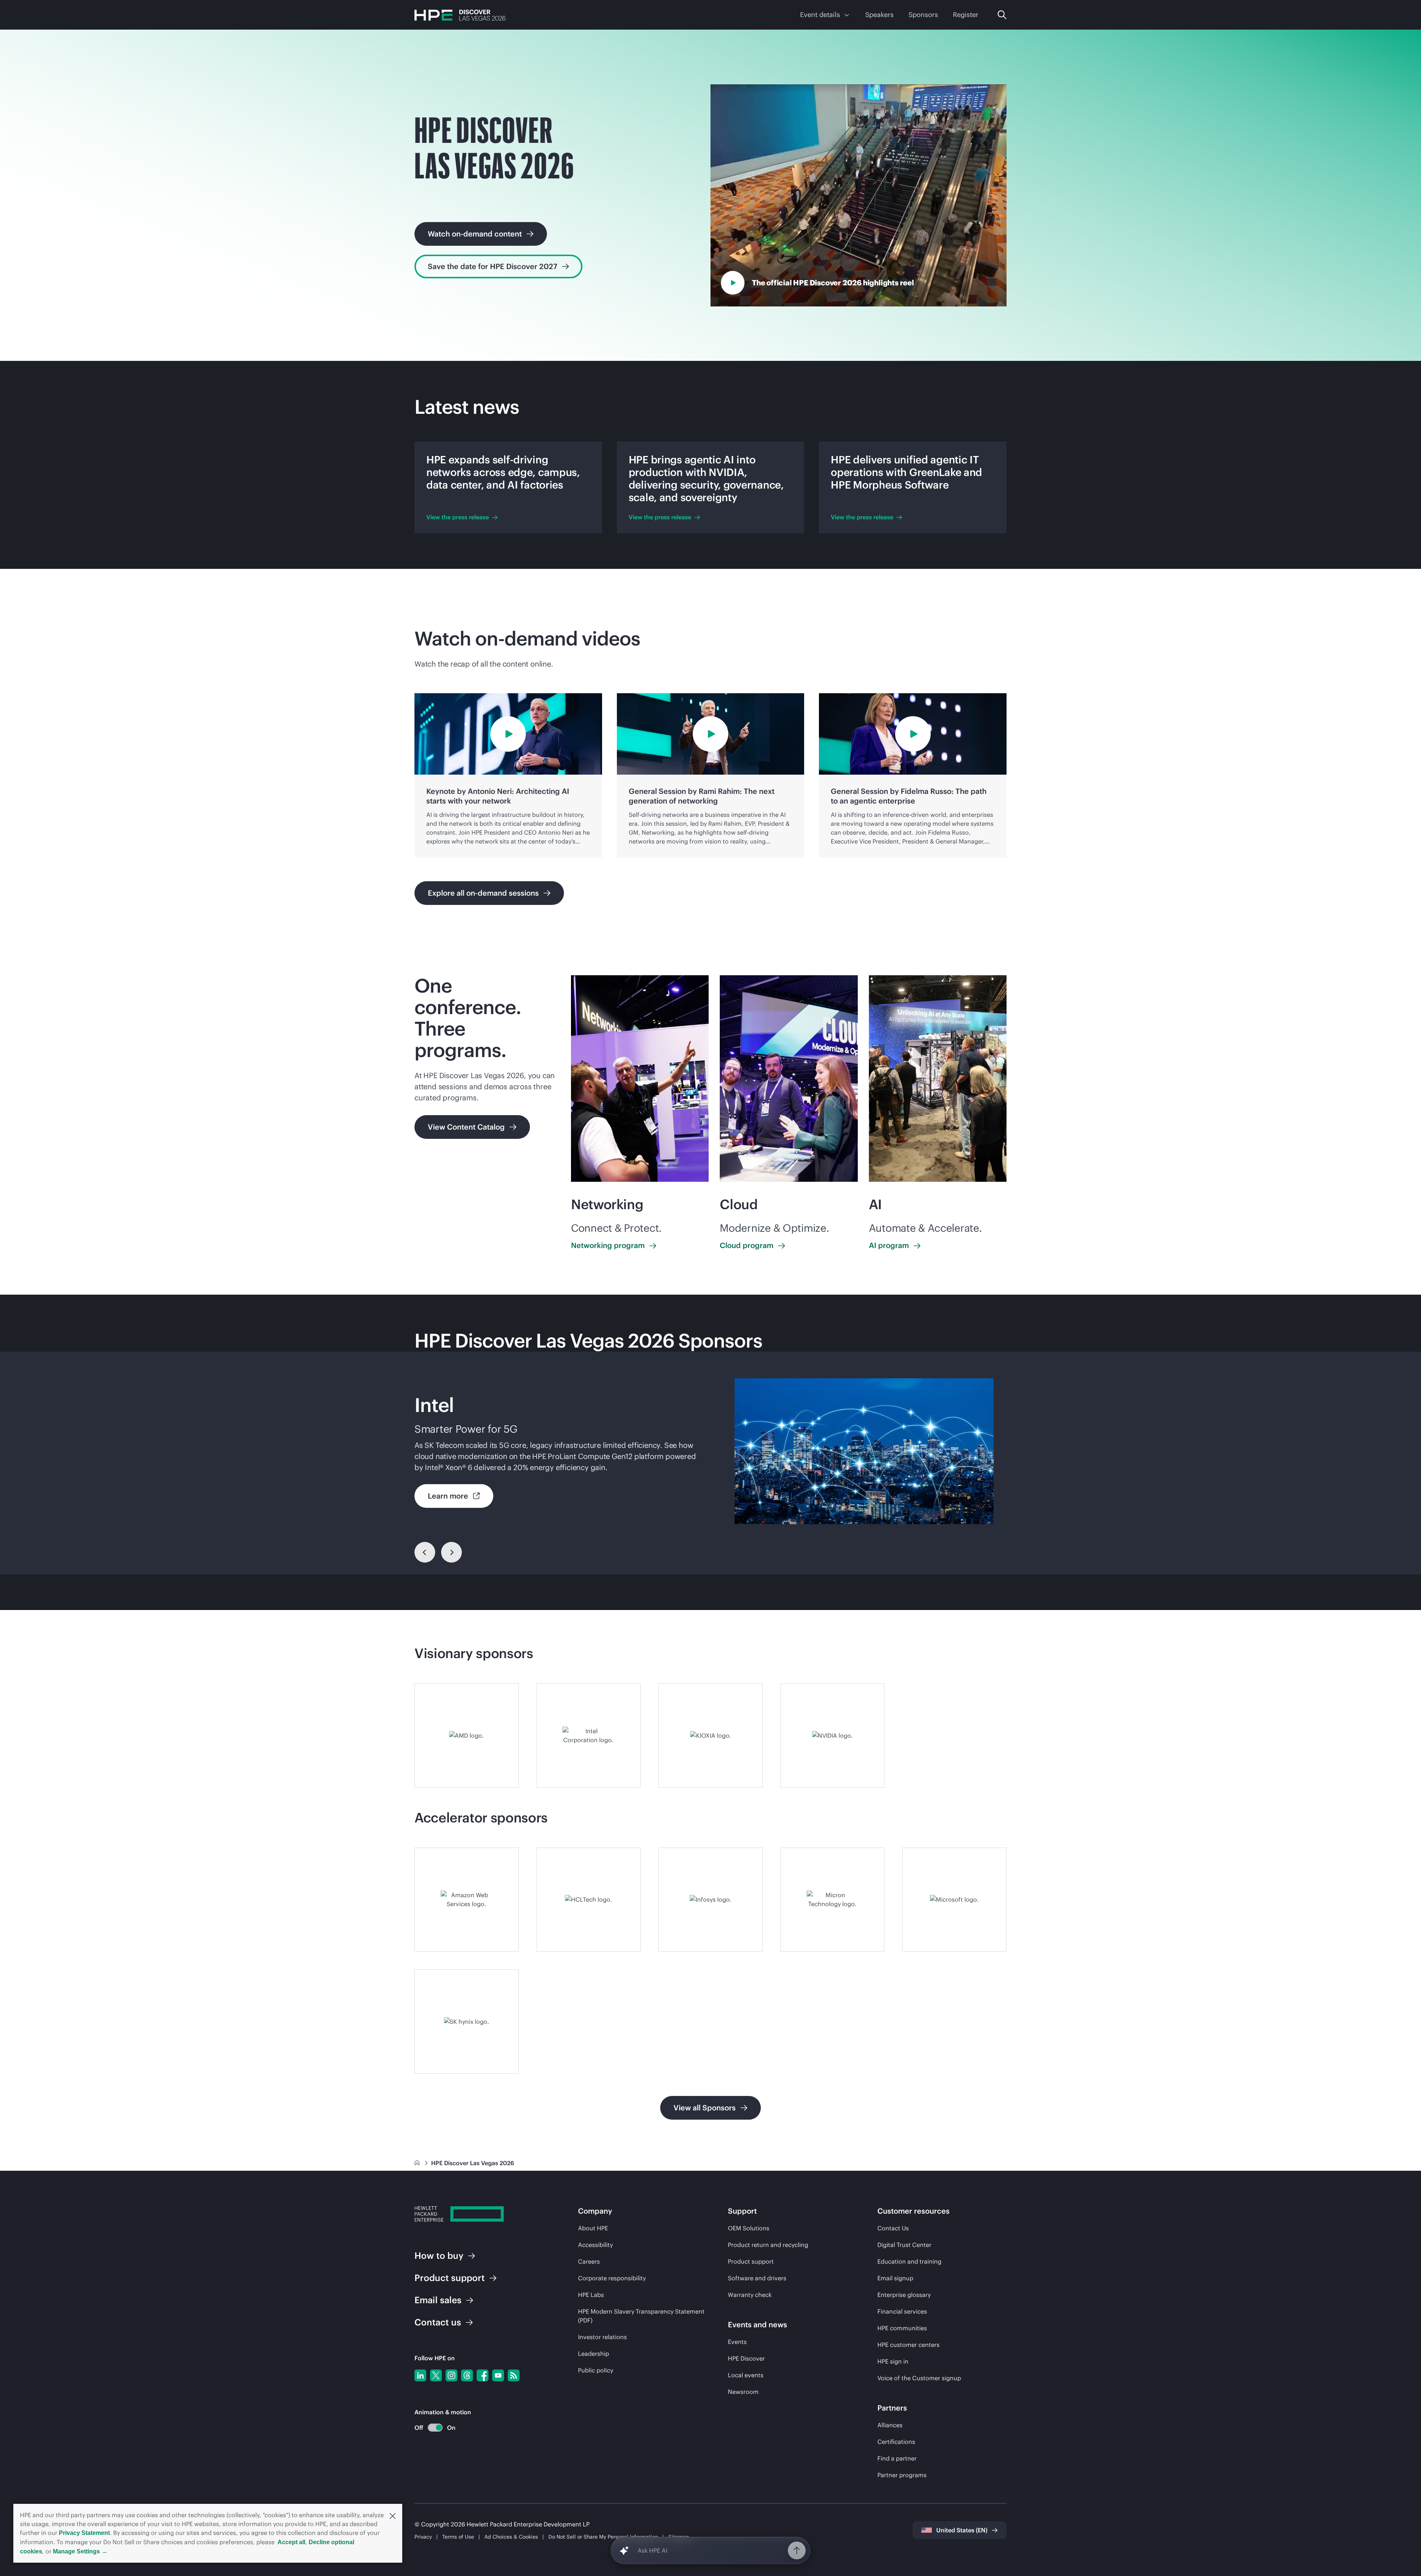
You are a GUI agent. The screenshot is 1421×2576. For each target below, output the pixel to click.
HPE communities (902, 2328)
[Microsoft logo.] (954, 1900)
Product (450, 2278)
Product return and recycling (768, 2245)
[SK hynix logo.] (467, 2022)
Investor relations (602, 2337)
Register (966, 15)
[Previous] (425, 1552)
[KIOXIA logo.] (710, 1735)
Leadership (594, 2354)
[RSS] (514, 2375)
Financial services (902, 2311)
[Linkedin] (420, 2375)
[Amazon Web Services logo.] (467, 1900)
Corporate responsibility (612, 2278)
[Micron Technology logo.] (833, 1900)
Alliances (890, 2425)
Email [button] (438, 2300)
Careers (589, 2261)
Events (737, 2342)
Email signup (895, 2278)
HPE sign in (893, 2361)
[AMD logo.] (467, 1735)
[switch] (431, 2428)
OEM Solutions (749, 2228)
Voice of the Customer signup (919, 2378)
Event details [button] (820, 15)
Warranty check (750, 2295)
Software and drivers (757, 2278)
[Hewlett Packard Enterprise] (459, 2215)
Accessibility (595, 2245)
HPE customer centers (908, 2345)
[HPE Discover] (460, 15)
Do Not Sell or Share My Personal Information (603, 2537)
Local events (746, 2375)
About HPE (593, 2228)
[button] (393, 2515)
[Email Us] (1403, 2547)
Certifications (896, 2442)
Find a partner (897, 2458)
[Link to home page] (418, 2163)
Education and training (909, 2261)
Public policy (596, 2370)
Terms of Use (458, 2537)
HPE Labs (591, 2295)
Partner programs (902, 2475)
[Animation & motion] (435, 2428)
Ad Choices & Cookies (511, 2537)
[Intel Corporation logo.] (589, 1735)
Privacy (423, 2537)
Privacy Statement (84, 2533)
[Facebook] (483, 2375)
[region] (710, 1463)
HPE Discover (746, 2358)
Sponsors (923, 15)
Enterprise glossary (904, 2295)
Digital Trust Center (904, 2245)
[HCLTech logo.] (589, 1900)
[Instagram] (451, 2375)
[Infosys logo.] (710, 1900)
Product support (751, 2261)
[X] (436, 2375)
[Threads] (467, 2375)
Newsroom (743, 2392)
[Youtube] (498, 2375)
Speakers (879, 15)
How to (439, 2255)
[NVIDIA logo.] (833, 1735)
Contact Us (893, 2228)
